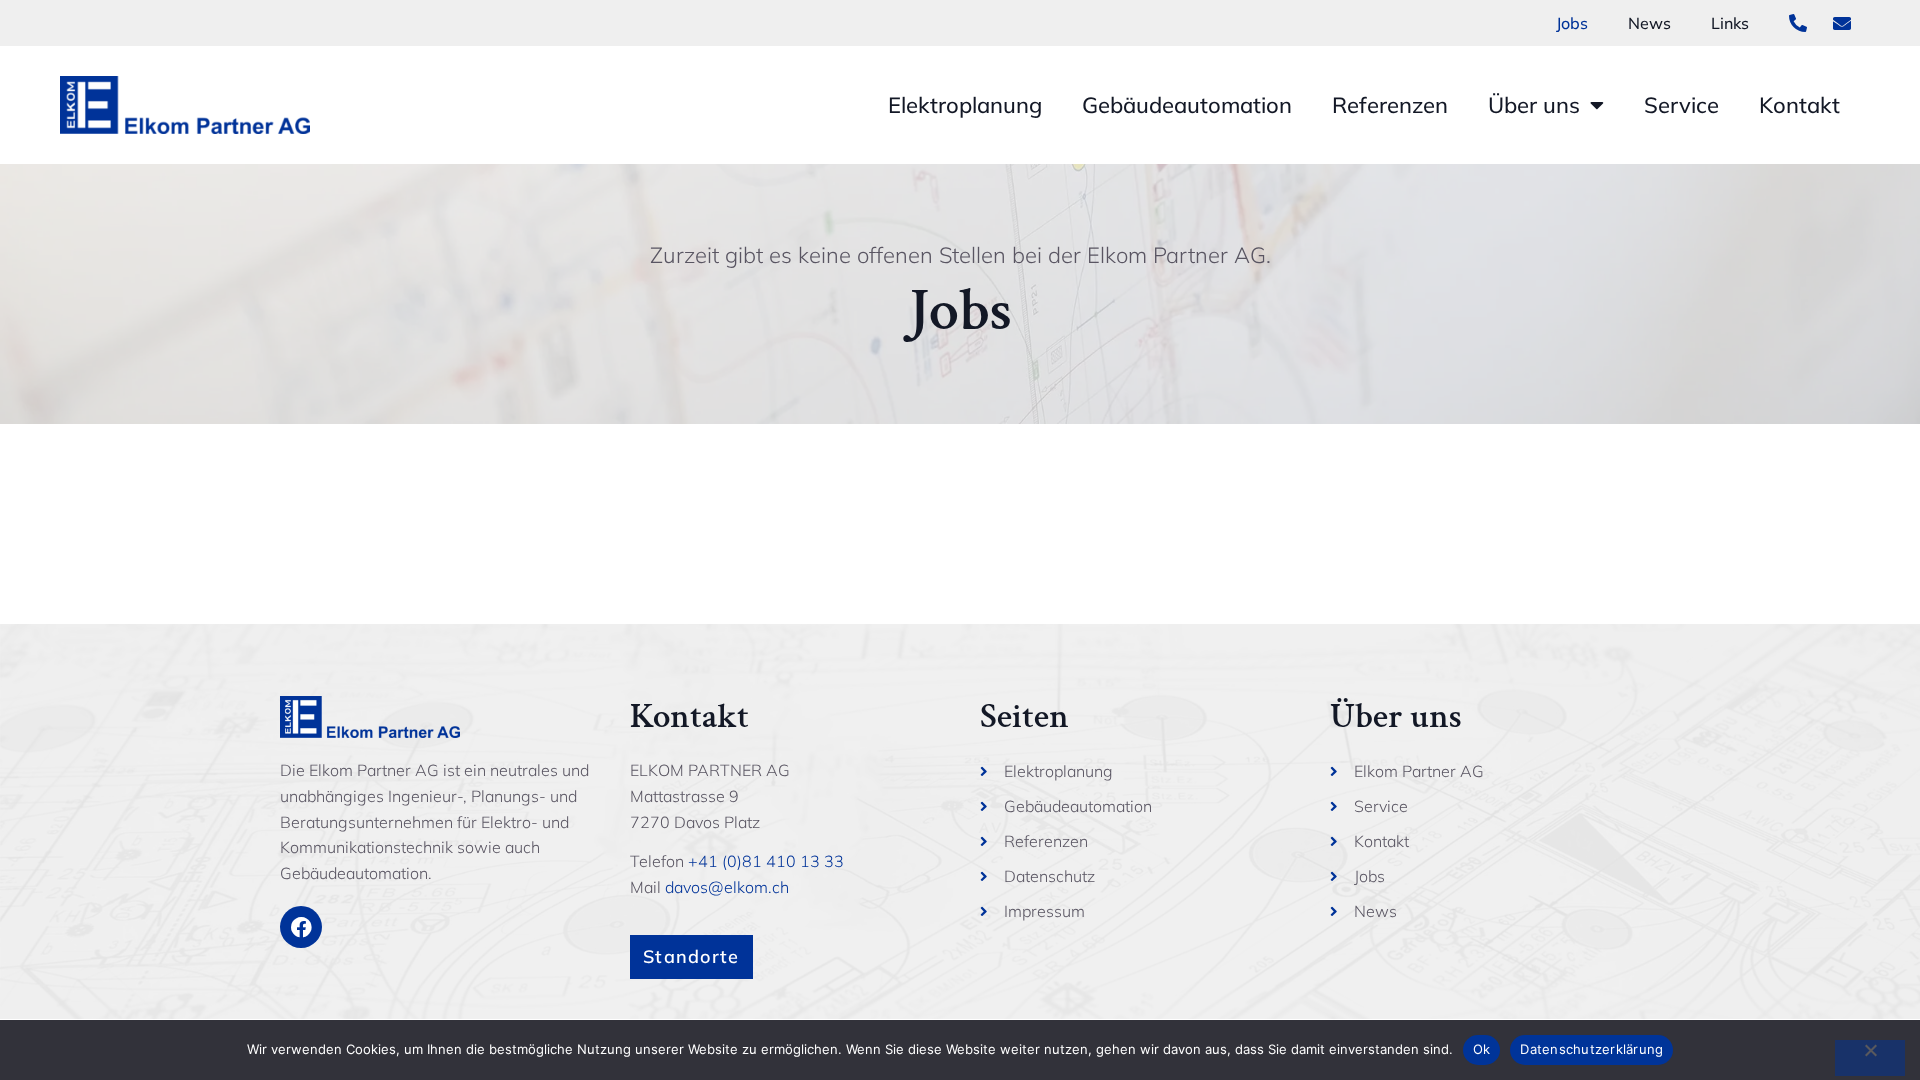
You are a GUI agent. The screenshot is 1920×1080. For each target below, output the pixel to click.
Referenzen (1390, 105)
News (1649, 23)
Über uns (1534, 105)
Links (1730, 23)
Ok (1482, 1049)
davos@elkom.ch (727, 887)
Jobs (1572, 23)
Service (1681, 105)
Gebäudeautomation (1187, 105)
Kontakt (1799, 105)
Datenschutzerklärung (1591, 1049)
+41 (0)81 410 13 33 (766, 861)
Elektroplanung (965, 105)
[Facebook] (301, 927)
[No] (1870, 1058)
